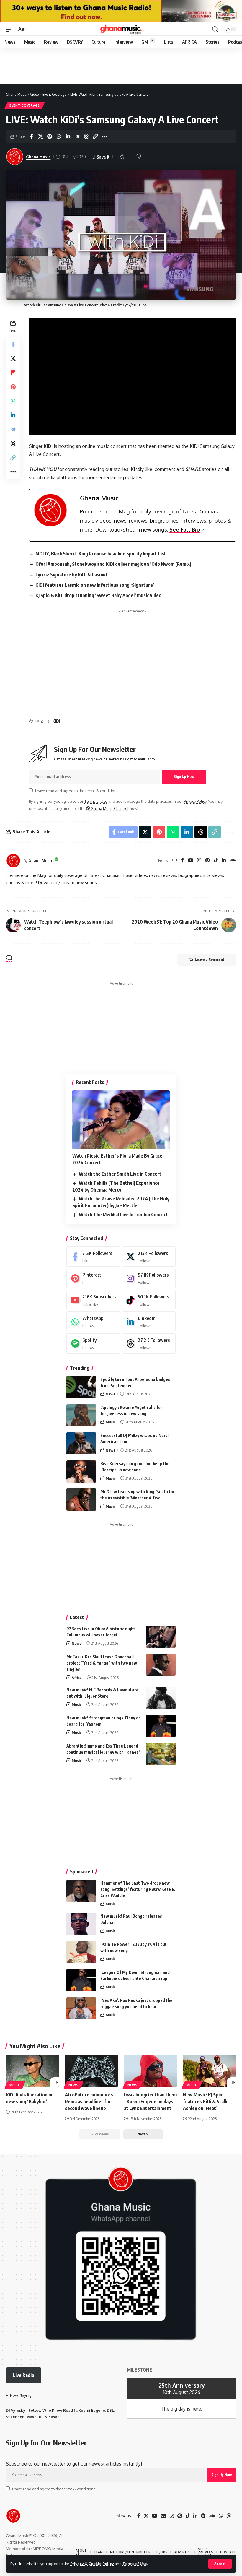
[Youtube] (93, 1300)
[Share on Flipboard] (13, 373)
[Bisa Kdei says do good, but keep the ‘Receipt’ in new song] (81, 1471)
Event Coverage (25, 105)
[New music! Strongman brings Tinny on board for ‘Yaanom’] (161, 1726)
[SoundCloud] (233, 860)
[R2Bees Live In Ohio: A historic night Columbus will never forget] (161, 1637)
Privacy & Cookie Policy (92, 2564)
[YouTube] (191, 860)
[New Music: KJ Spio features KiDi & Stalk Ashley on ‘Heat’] (210, 2071)
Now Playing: (21, 2395)
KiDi (56, 721)
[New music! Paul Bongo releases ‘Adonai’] (81, 1924)
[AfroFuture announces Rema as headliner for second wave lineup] (91, 2071)
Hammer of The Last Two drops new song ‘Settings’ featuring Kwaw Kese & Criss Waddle (138, 1889)
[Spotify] (93, 1344)
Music (111, 1422)
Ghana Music (38, 157)
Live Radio (23, 2375)
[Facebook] (182, 860)
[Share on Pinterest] (50, 136)
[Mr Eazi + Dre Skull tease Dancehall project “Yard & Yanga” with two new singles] (161, 1665)
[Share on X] (40, 136)
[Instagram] (199, 860)
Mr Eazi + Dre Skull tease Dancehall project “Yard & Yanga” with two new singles (102, 1663)
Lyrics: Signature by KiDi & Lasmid (71, 575)
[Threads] (149, 1344)
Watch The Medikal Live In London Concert (123, 1215)
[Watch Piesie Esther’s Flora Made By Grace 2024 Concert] (121, 1120)
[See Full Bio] (203, 530)
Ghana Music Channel (109, 808)
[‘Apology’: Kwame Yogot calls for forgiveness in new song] (81, 1415)
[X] (149, 1257)
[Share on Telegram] (77, 136)
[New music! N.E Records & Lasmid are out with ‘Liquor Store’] (161, 1698)
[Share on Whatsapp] (59, 136)
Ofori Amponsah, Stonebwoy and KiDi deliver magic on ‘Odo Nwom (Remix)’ (114, 564)
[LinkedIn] (224, 860)
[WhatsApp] (93, 1322)
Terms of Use (135, 2564)
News (110, 1394)
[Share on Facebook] (31, 136)
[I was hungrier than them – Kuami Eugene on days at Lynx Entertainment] (151, 2071)
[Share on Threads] (86, 136)
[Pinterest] (207, 860)
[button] (220, 2564)
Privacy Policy (195, 801)
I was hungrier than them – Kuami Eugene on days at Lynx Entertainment (150, 2102)
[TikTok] (216, 860)
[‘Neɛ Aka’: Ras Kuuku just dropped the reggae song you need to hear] (81, 2008)
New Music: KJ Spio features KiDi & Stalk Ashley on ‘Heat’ (205, 2102)
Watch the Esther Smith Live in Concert (120, 1174)
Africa (77, 1678)
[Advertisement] (133, 657)
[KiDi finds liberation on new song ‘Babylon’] (32, 2071)
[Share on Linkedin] (68, 136)
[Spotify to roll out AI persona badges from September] (81, 1387)
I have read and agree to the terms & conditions (77, 791)
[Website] (175, 860)
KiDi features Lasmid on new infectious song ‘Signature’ (95, 585)
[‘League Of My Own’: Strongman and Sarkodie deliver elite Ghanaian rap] (81, 1980)
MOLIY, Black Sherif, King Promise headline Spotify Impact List (101, 554)
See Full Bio (185, 529)
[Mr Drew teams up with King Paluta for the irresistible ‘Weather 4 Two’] (81, 1500)
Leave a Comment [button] (210, 959)
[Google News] (163, 2516)
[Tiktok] (149, 1300)
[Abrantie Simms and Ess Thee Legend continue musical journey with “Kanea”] (161, 1754)
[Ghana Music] (121, 29)
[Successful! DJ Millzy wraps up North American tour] (81, 1443)
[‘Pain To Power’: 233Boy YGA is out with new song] (81, 1952)
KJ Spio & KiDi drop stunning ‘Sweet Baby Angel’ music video (98, 595)
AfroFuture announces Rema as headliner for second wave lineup (89, 2102)
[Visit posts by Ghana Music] (13, 861)
